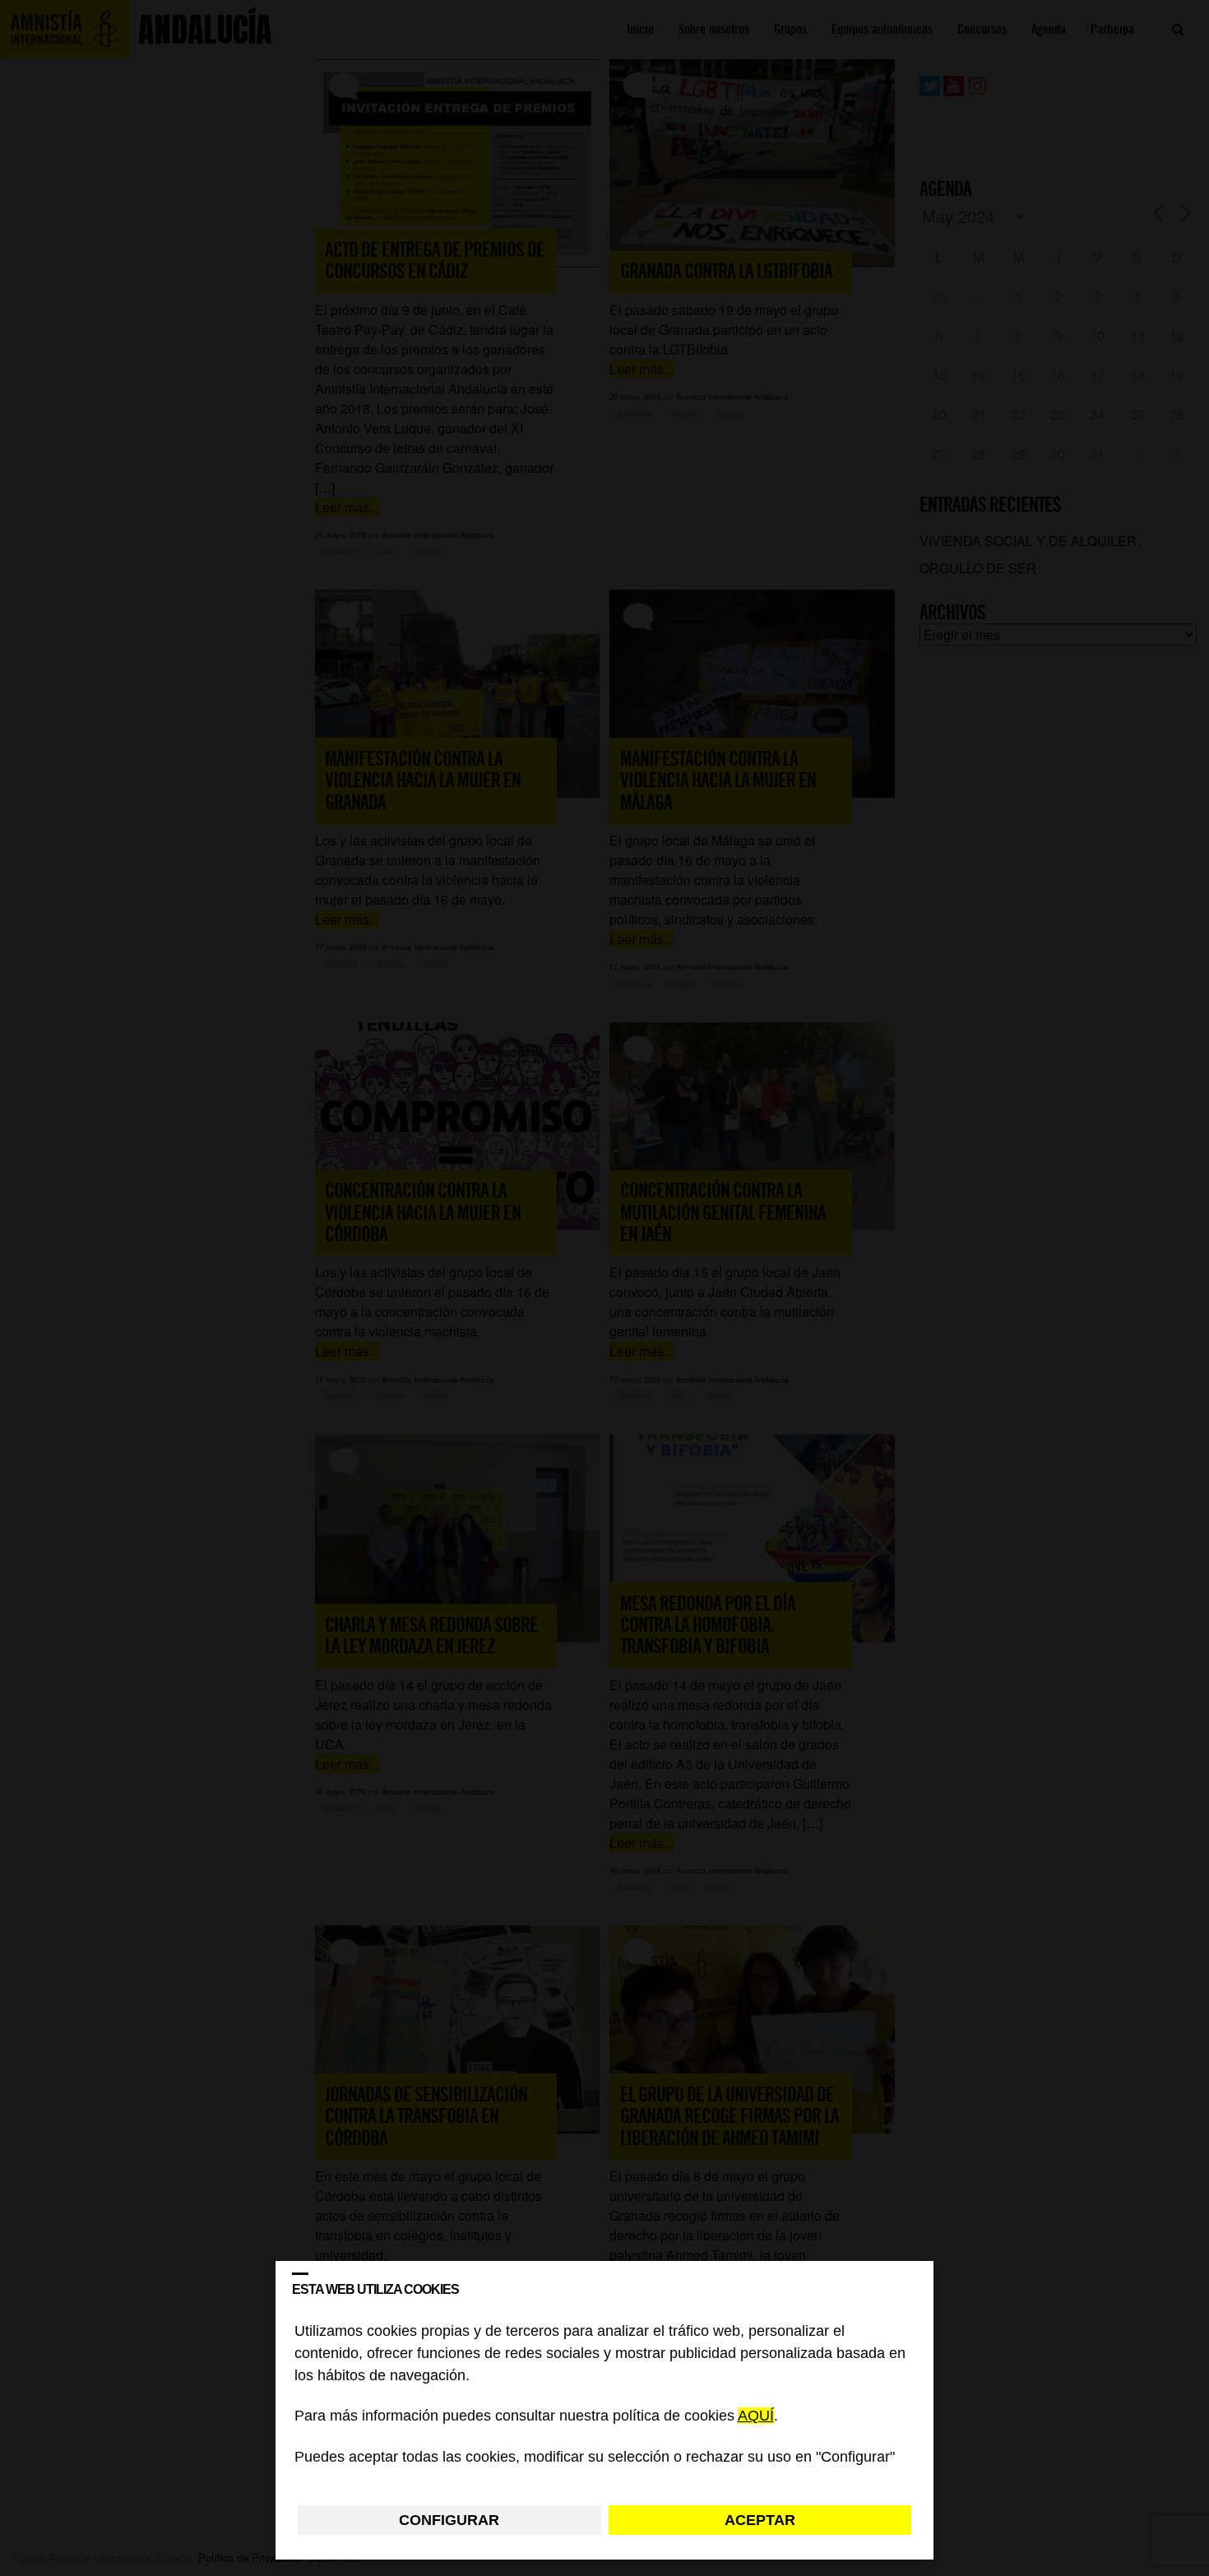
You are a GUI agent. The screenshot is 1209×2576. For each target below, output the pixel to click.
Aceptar (760, 2520)
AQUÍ (756, 2416)
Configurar (449, 2520)
